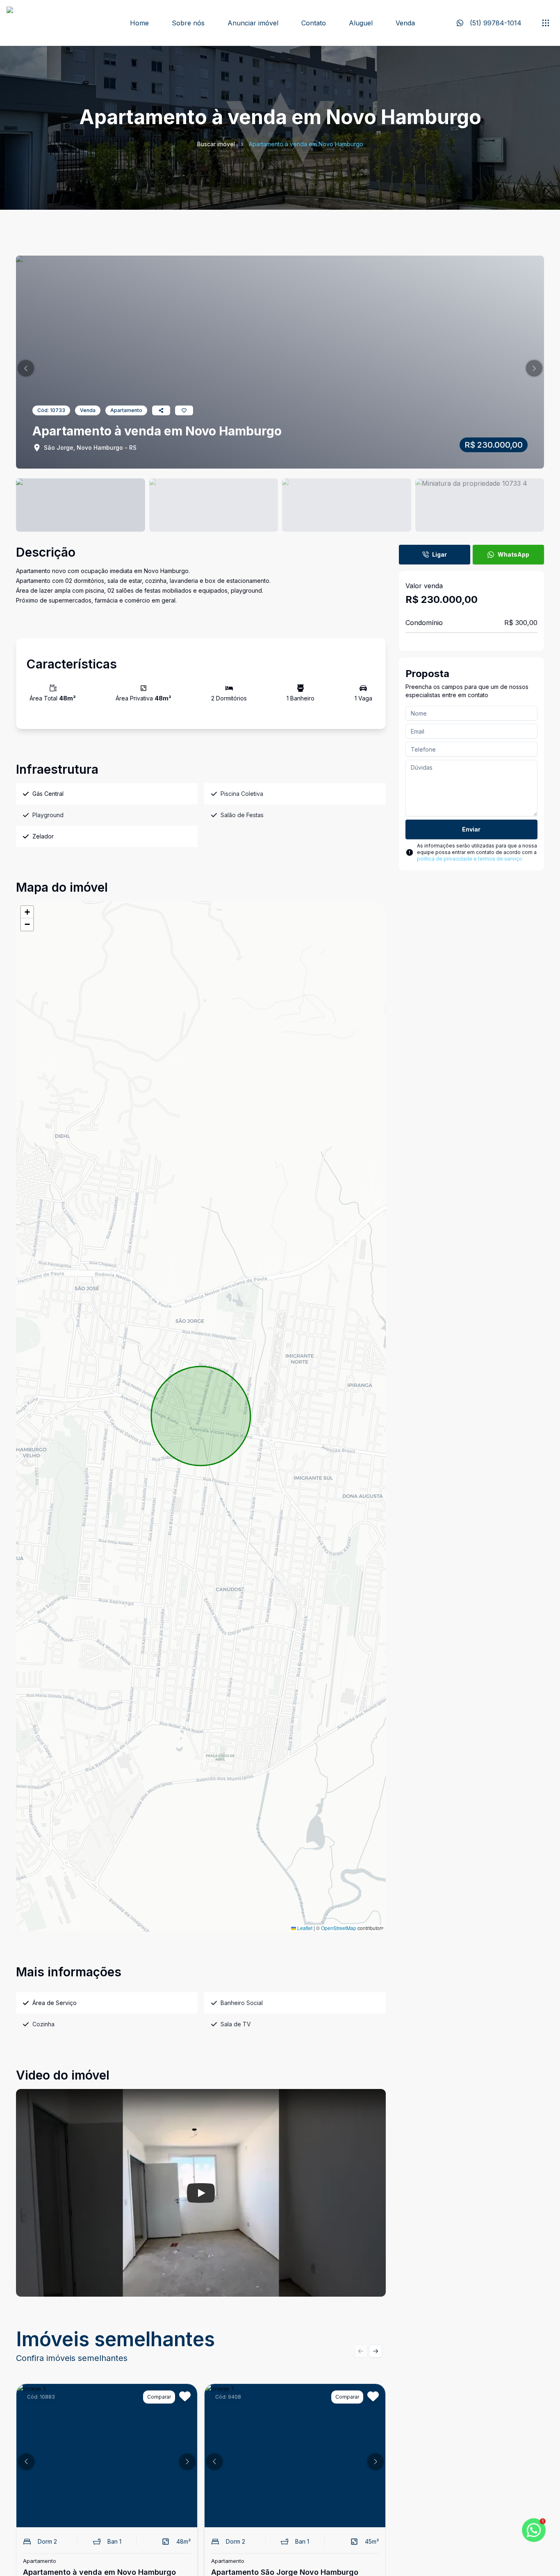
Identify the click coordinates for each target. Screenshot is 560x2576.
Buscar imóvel (216, 144)
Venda (405, 23)
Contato (314, 23)
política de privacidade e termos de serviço (470, 859)
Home (139, 23)
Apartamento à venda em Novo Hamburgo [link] (306, 144)
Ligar (439, 554)
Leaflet (304, 1928)
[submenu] (546, 23)
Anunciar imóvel (253, 23)
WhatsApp (513, 554)
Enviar (471, 829)
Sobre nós (188, 23)
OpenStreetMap (339, 1928)
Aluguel (361, 23)
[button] (26, 368)
